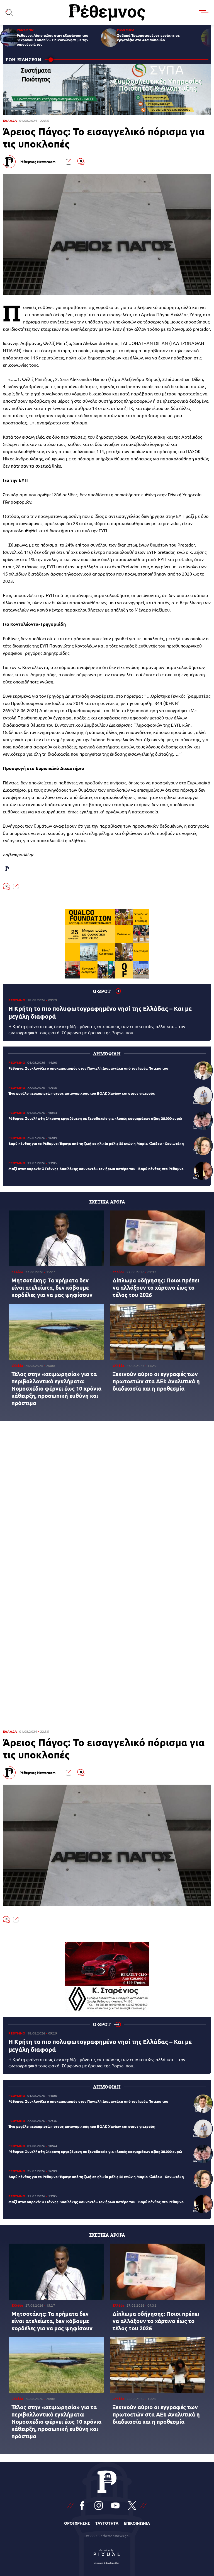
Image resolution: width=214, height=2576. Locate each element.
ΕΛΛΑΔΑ (10, 121)
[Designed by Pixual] (107, 2555)
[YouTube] (115, 2505)
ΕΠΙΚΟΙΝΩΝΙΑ (137, 2523)
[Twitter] (132, 2505)
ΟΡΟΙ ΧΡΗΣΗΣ (77, 2523)
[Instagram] (99, 2505)
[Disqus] (107, 1502)
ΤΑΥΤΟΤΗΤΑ (107, 2523)
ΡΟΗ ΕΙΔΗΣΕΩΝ (24, 60)
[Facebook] (82, 2505)
